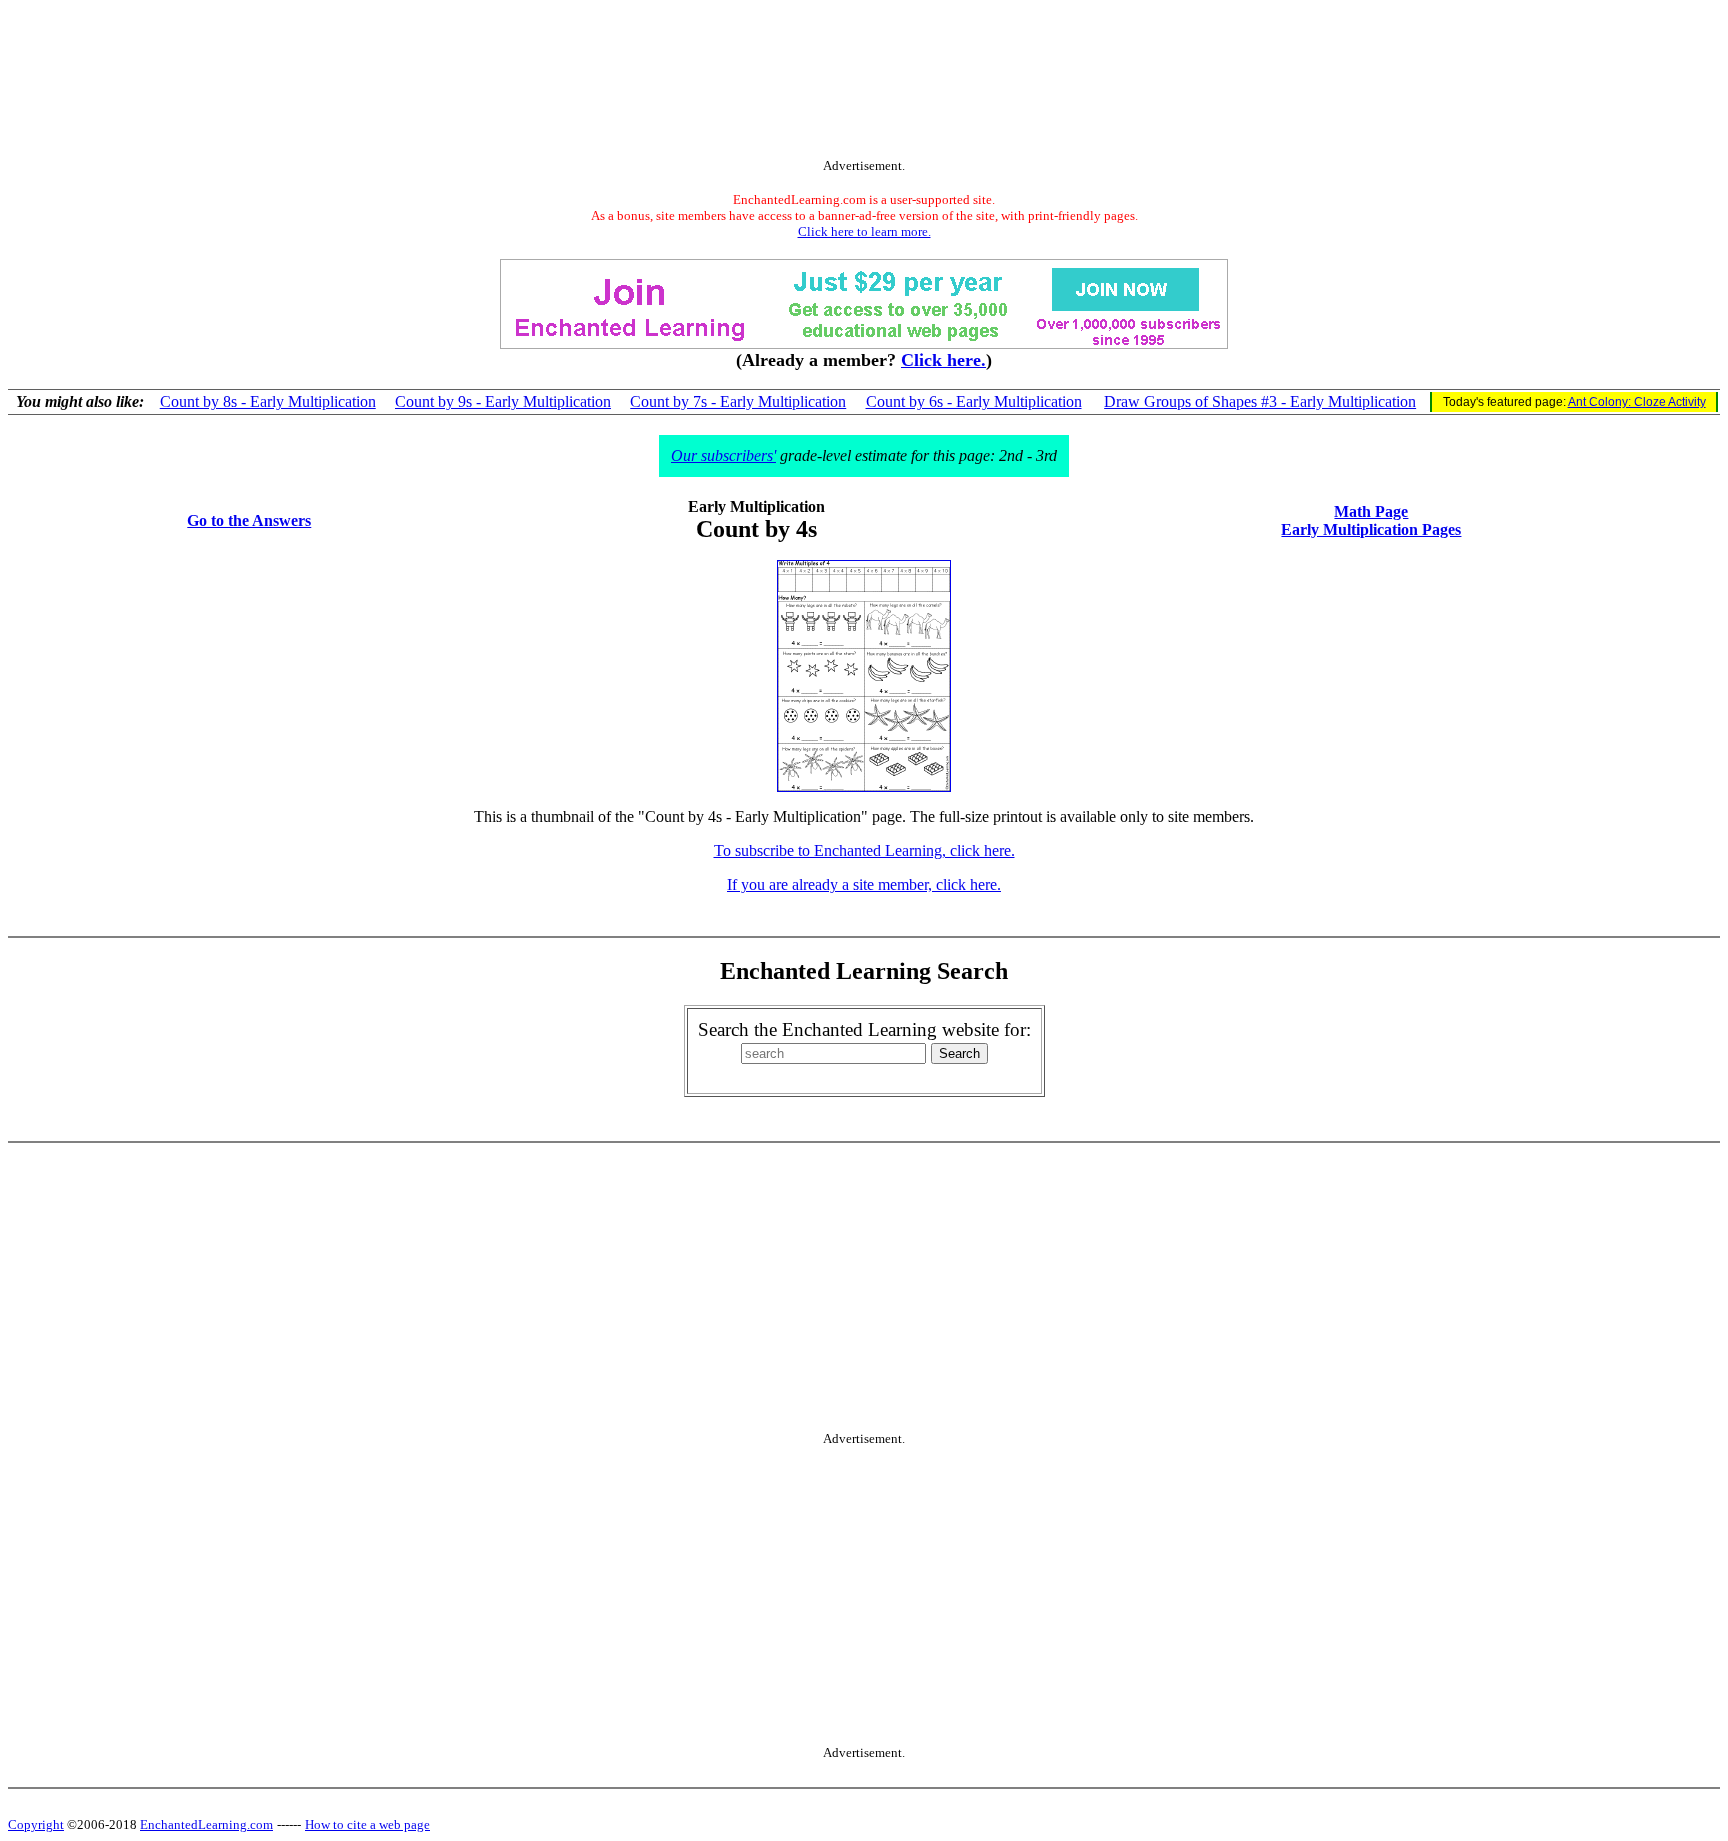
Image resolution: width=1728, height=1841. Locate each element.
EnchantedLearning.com (206, 1824)
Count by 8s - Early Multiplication (268, 401)
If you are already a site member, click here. (864, 884)
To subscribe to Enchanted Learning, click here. (864, 850)
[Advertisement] (864, 83)
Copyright (36, 1824)
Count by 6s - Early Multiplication (974, 401)
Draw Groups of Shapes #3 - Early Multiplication (1260, 401)
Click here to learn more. (864, 231)
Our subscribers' (723, 455)
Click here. (943, 360)
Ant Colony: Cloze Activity (1637, 402)
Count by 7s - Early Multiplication (738, 401)
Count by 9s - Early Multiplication (503, 401)
